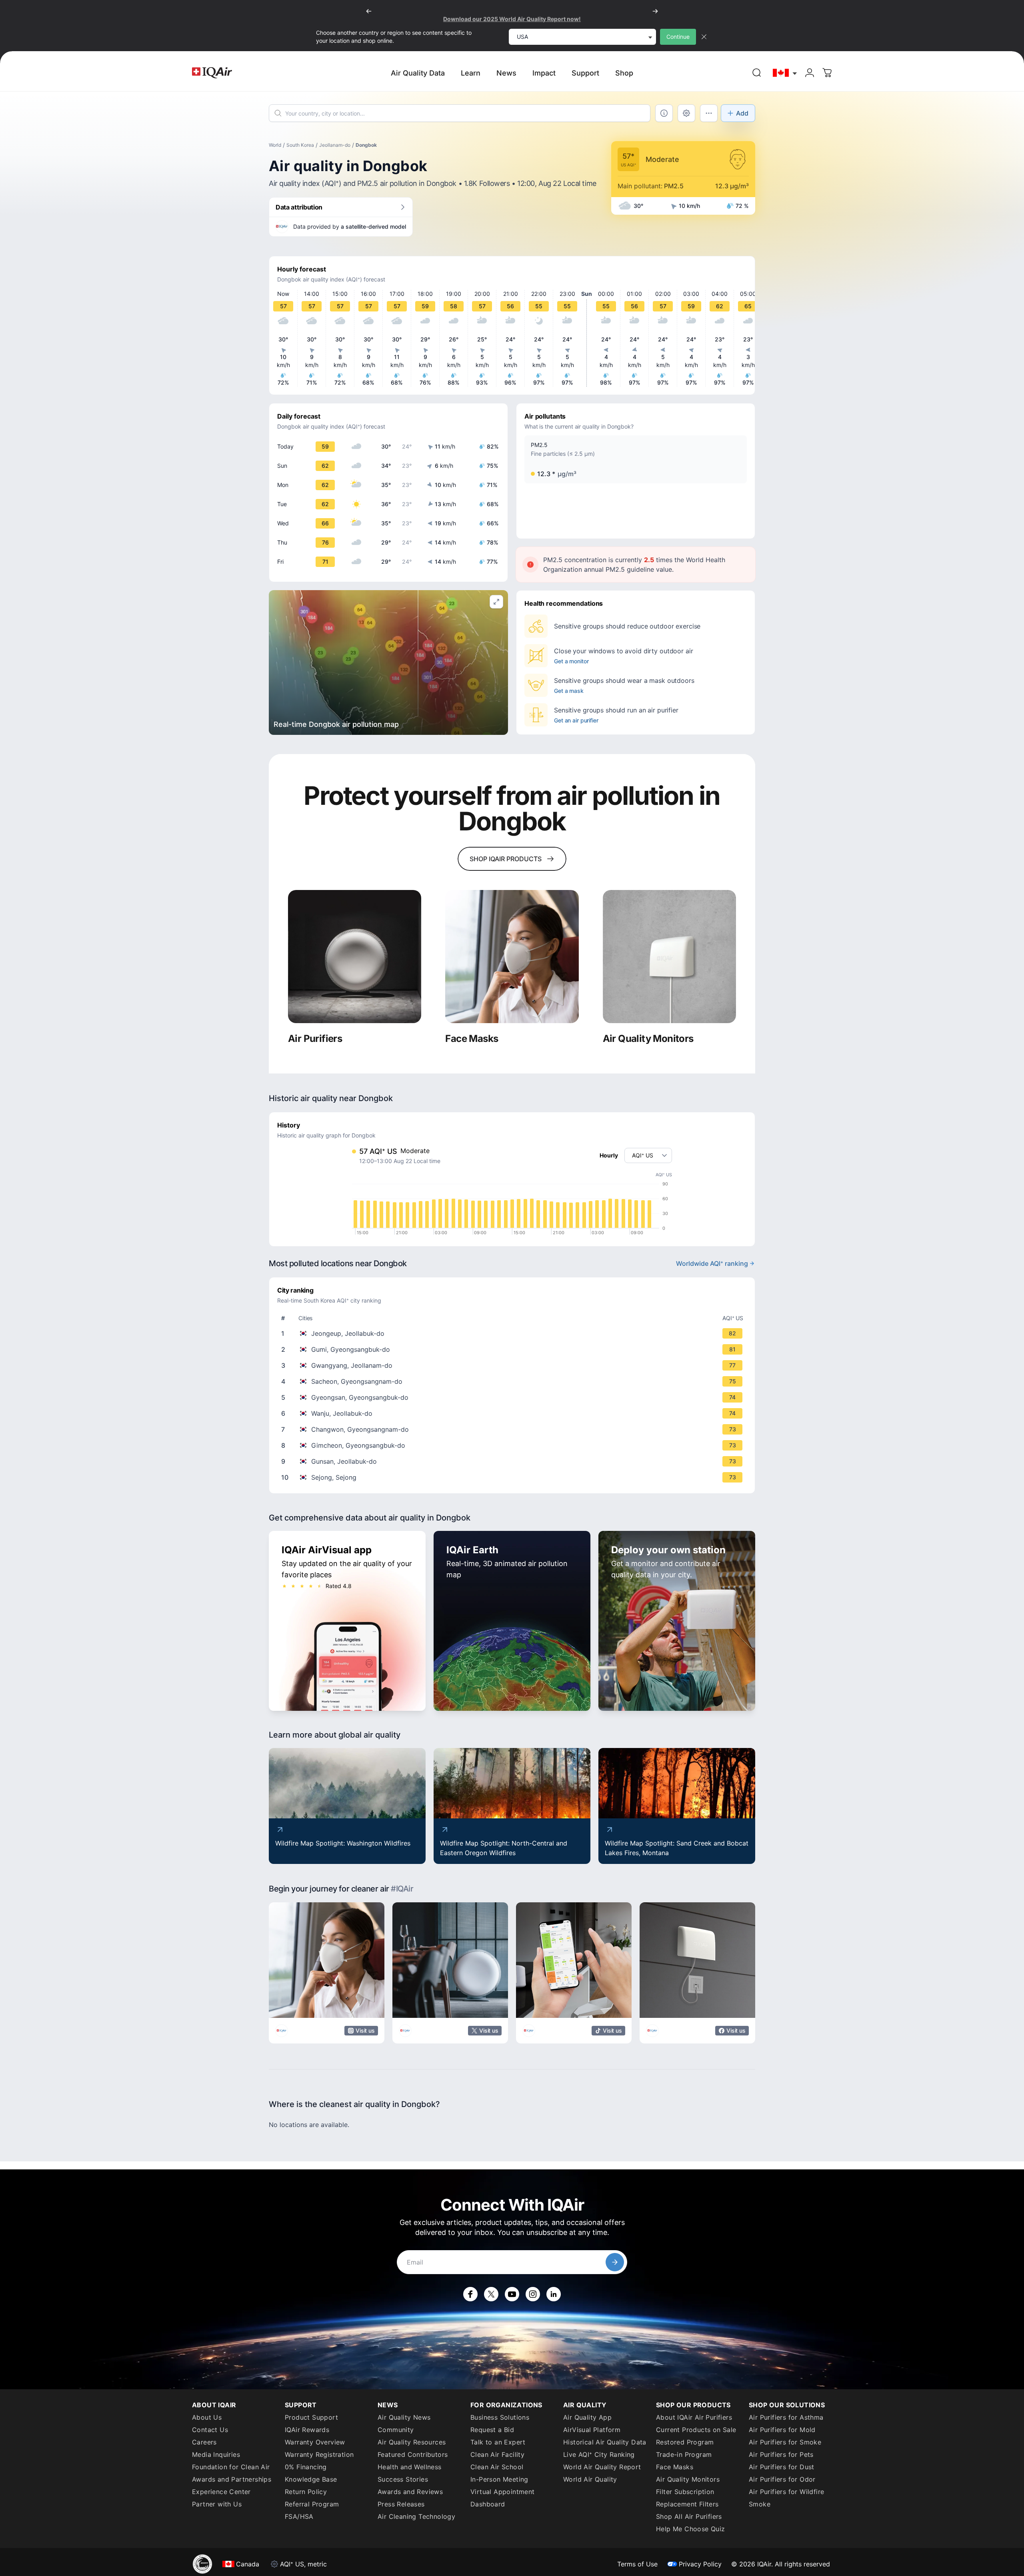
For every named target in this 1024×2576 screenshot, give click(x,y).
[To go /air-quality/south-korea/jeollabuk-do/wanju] (514, 1413)
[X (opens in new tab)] (491, 2294)
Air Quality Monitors (688, 2479)
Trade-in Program (684, 2454)
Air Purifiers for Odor (782, 2479)
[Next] (655, 11)
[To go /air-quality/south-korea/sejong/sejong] (514, 1477)
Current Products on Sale (696, 2430)
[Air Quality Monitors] (669, 957)
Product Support (311, 2417)
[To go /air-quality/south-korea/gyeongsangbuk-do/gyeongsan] (514, 1397)
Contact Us (210, 2430)
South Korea (300, 145)
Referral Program (312, 2504)
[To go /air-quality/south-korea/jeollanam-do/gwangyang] (514, 1365)
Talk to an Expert (498, 2442)
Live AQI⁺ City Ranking (599, 2454)
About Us (207, 2417)
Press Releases (401, 2504)
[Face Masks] (512, 957)
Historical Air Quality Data (605, 2442)
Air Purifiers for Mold (782, 2430)
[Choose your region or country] (785, 73)
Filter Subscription (685, 2492)
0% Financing (306, 2467)
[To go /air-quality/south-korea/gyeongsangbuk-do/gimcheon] (514, 1445)
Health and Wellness (410, 2467)
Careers (204, 2442)
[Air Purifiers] (355, 957)
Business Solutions (500, 2417)
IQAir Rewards (307, 2430)
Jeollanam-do (335, 145)
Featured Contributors (413, 2454)
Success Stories (403, 2479)
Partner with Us (217, 2504)
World (275, 145)
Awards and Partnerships (232, 2479)
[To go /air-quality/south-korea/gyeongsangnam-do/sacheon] (514, 1381)
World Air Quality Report (602, 2467)
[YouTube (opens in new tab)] (512, 2294)
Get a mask (569, 691)
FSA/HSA (299, 2516)
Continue (678, 37)
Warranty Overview (315, 2442)
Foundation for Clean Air (231, 2467)
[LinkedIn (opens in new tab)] (554, 2294)
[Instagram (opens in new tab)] (533, 2294)
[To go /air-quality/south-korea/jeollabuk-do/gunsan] (514, 1461)
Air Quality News (404, 2417)
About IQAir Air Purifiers (694, 2417)
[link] (757, 73)
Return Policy (306, 2492)
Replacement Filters (687, 2504)
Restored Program (685, 2442)
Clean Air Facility (497, 2454)
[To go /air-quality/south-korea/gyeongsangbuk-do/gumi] (514, 1349)
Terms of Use (637, 2564)
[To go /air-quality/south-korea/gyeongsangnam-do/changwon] (514, 1429)
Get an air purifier (576, 720)
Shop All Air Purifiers (689, 2516)
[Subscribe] (615, 2262)
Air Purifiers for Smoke (785, 2442)
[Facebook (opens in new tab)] (470, 2294)
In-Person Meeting (499, 2479)
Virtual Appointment (503, 2492)
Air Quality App (587, 2417)
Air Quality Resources (412, 2442)
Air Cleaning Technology (416, 2516)
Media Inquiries (216, 2454)
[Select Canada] (785, 73)
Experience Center (221, 2492)
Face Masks (675, 2467)
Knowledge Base (311, 2479)
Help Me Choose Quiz (691, 2529)
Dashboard (488, 2504)
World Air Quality (590, 2479)
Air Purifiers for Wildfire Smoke (786, 2498)
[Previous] (369, 11)
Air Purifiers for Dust (782, 2467)
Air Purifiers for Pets (781, 2454)
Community (396, 2430)
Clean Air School (497, 2467)
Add (742, 113)
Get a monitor (571, 661)
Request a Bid (492, 2430)
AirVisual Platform (592, 2430)
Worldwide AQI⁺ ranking (712, 1263)
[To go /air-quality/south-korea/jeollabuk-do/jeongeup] (514, 1333)
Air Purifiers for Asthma (786, 2417)
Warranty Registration (319, 2454)
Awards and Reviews (410, 2492)
